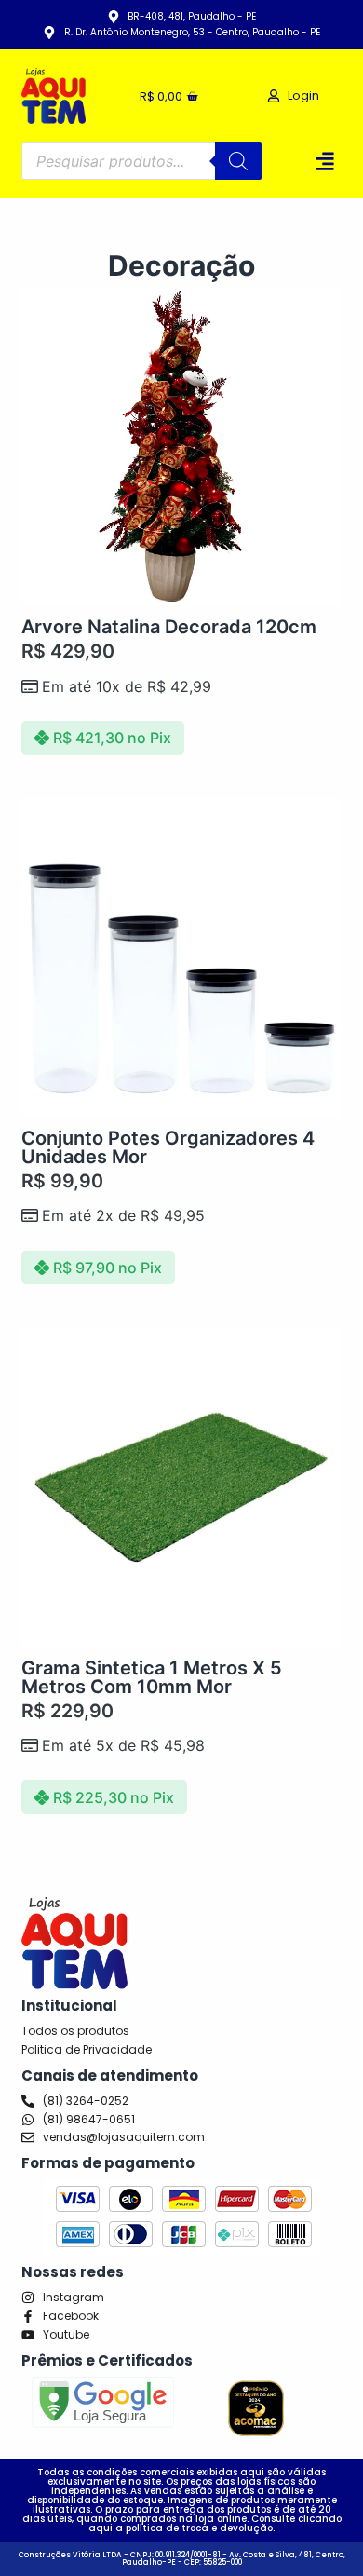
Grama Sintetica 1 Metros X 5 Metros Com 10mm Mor (152, 1677)
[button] (325, 162)
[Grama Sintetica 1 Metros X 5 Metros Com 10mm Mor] (181, 1487)
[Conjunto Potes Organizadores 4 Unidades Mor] (181, 958)
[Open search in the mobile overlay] (141, 161)
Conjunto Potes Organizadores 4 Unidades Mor (168, 1147)
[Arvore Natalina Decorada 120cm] (181, 447)
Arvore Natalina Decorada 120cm (169, 627)
